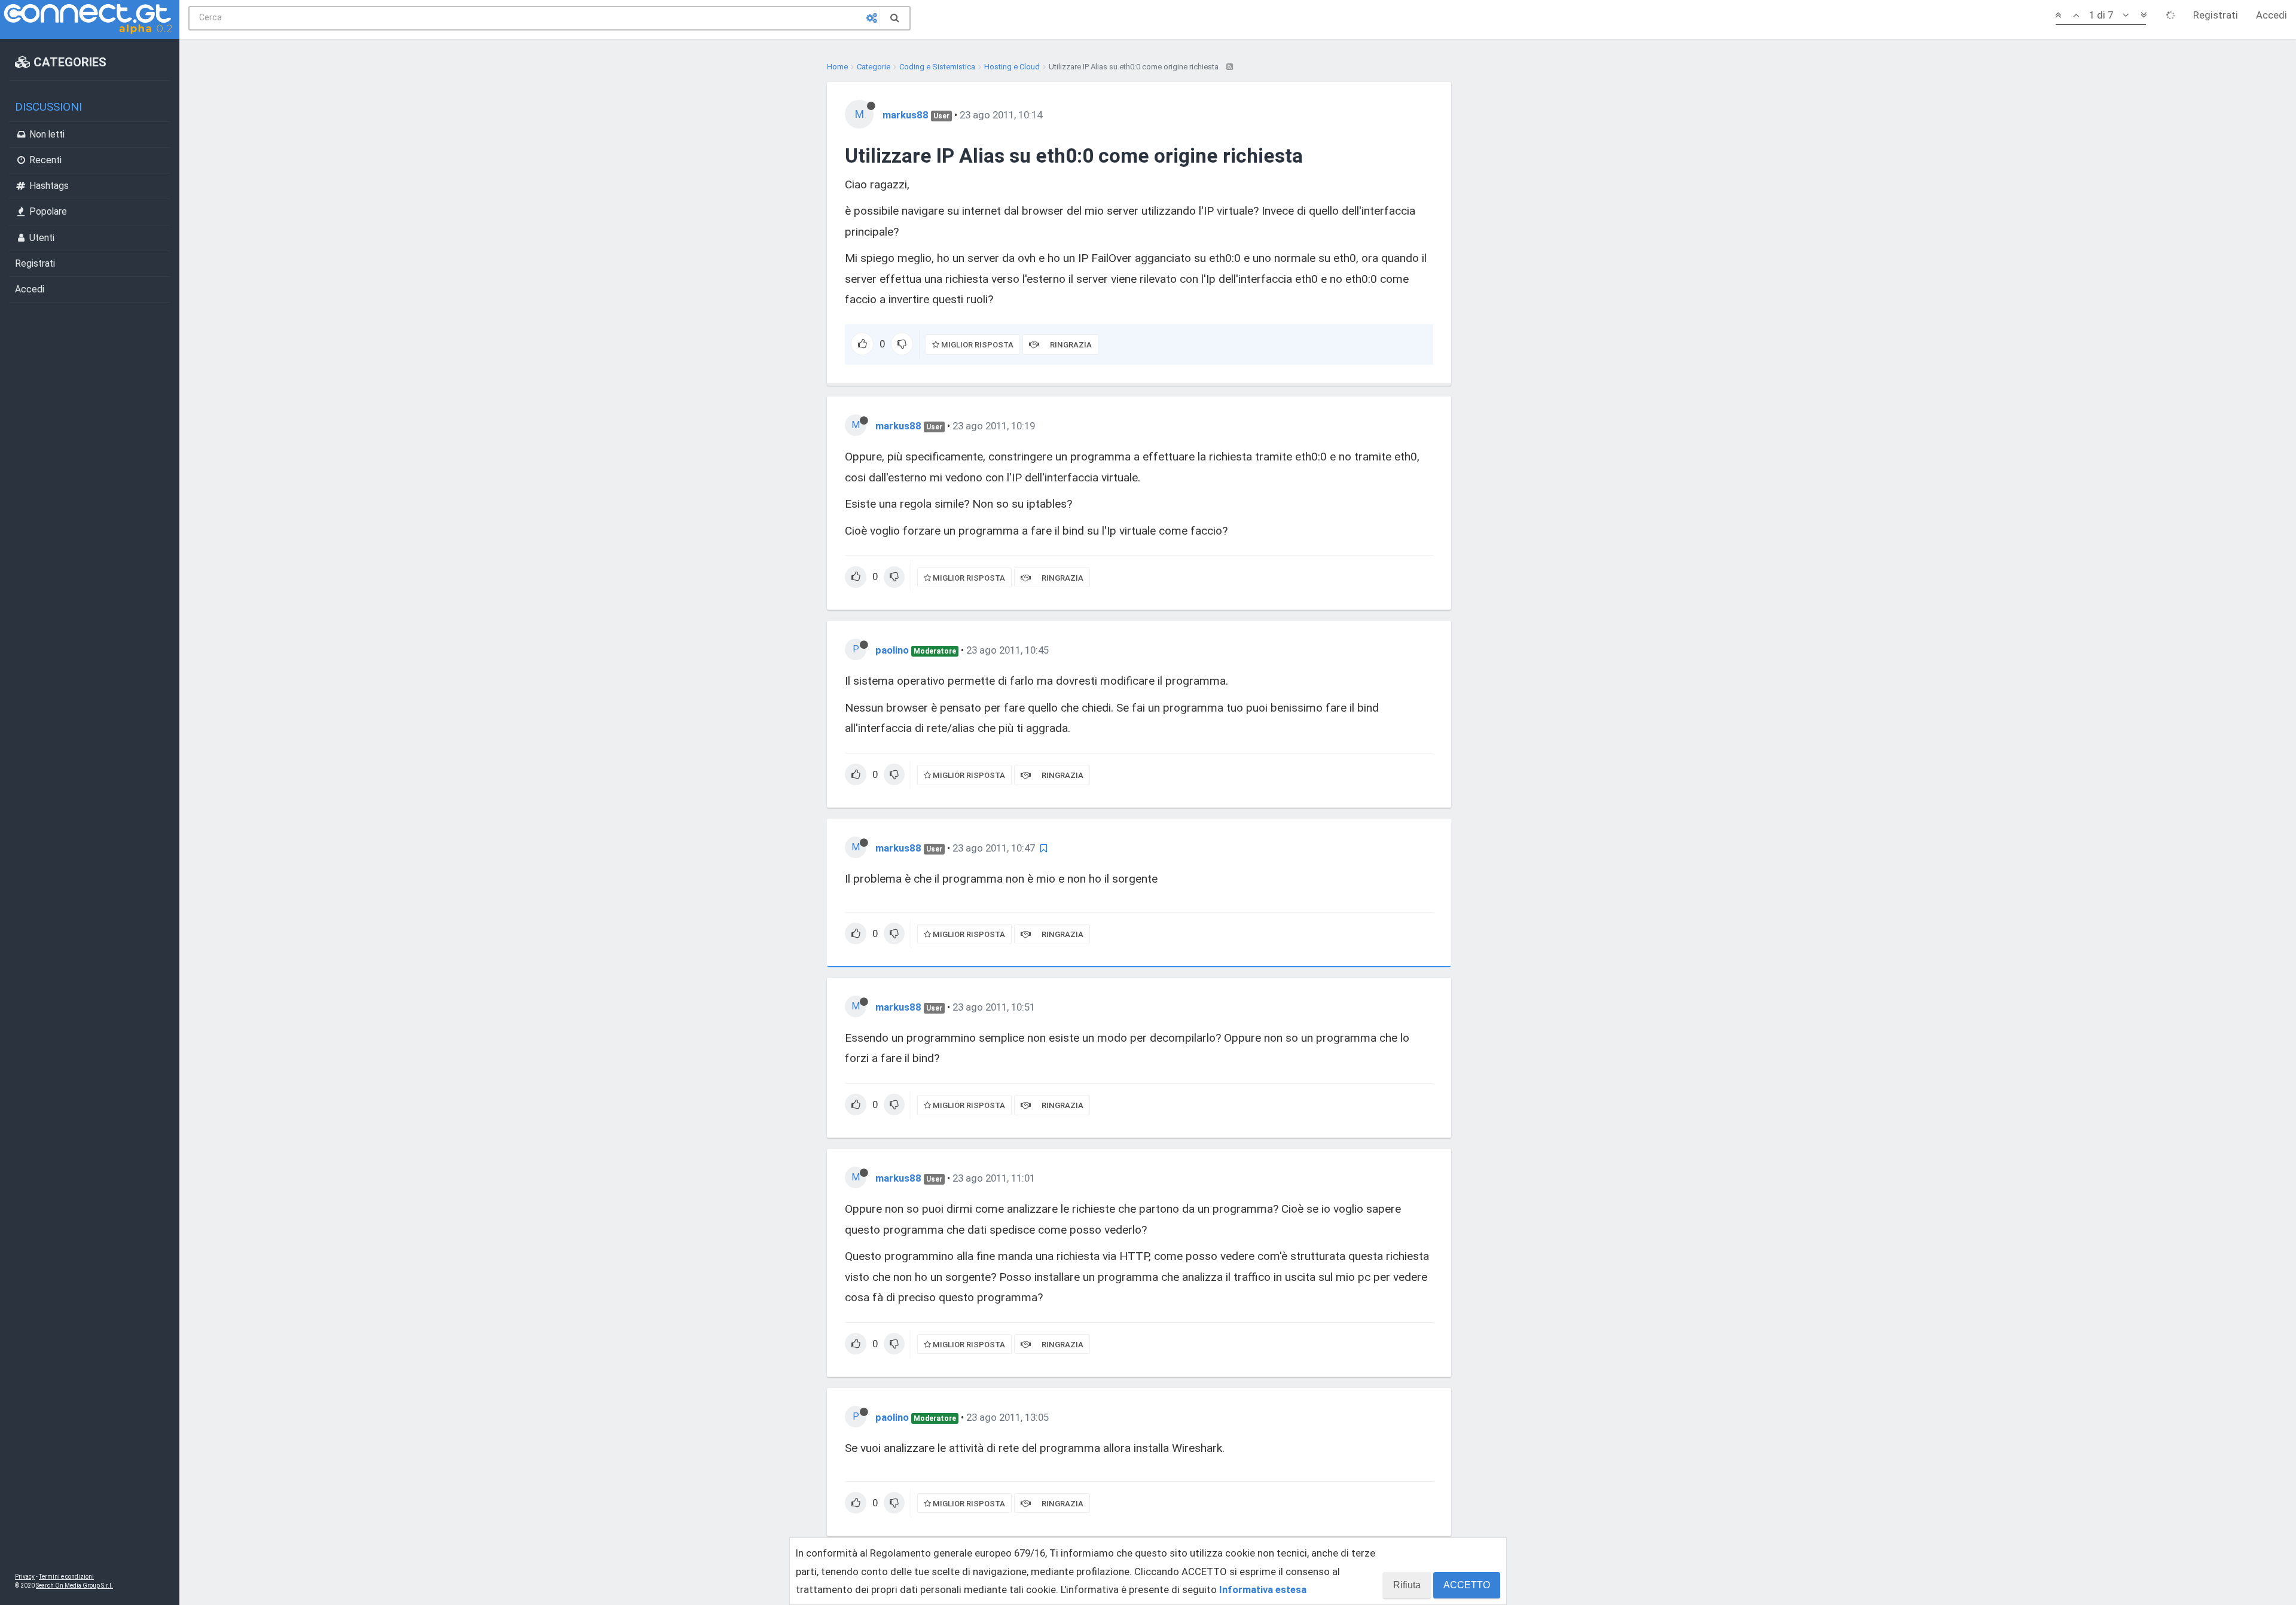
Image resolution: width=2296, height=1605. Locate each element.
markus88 (906, 115)
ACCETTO (1467, 1585)
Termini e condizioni (66, 1577)
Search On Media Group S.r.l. (74, 1586)
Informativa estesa (1263, 1589)
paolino (892, 650)
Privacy (25, 1577)
